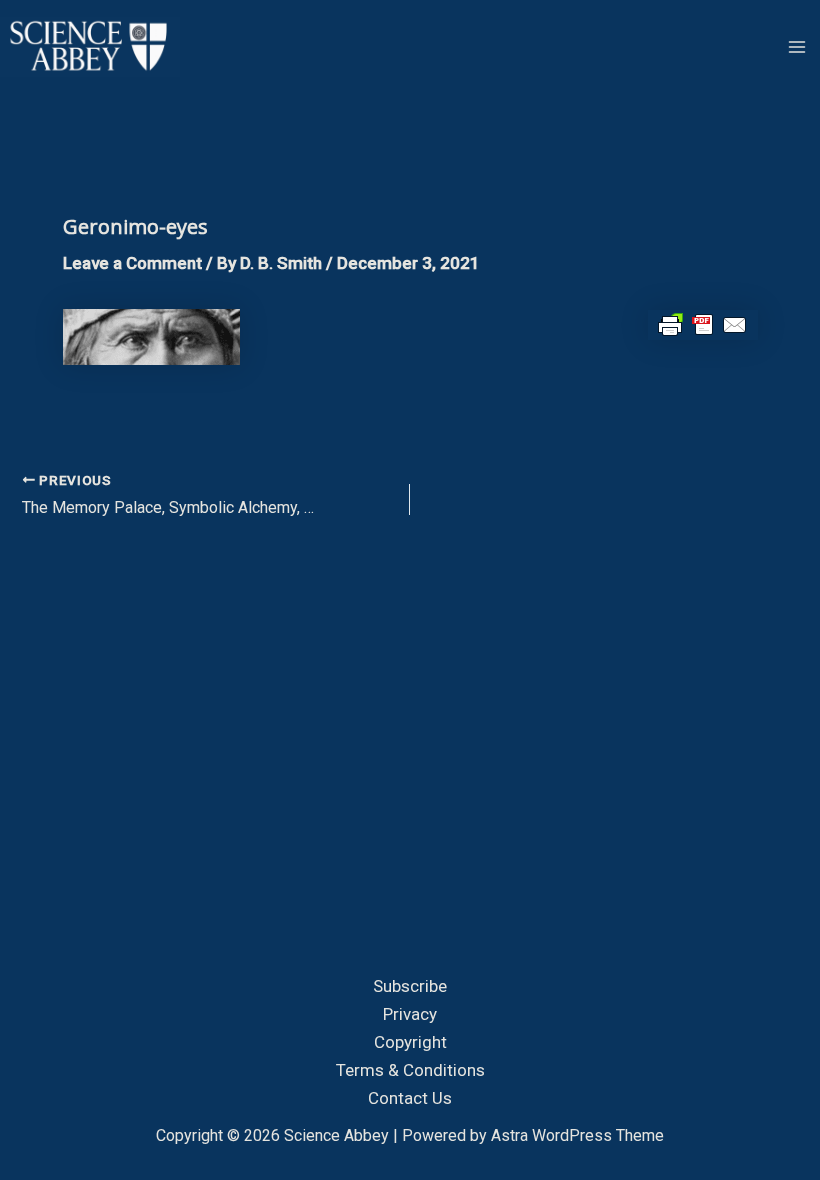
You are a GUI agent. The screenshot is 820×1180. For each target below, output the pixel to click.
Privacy (410, 1014)
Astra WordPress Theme (577, 1135)
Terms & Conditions (410, 1070)
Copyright (410, 1042)
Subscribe (410, 986)
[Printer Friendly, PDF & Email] (703, 324)
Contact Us (410, 1098)
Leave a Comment (132, 263)
